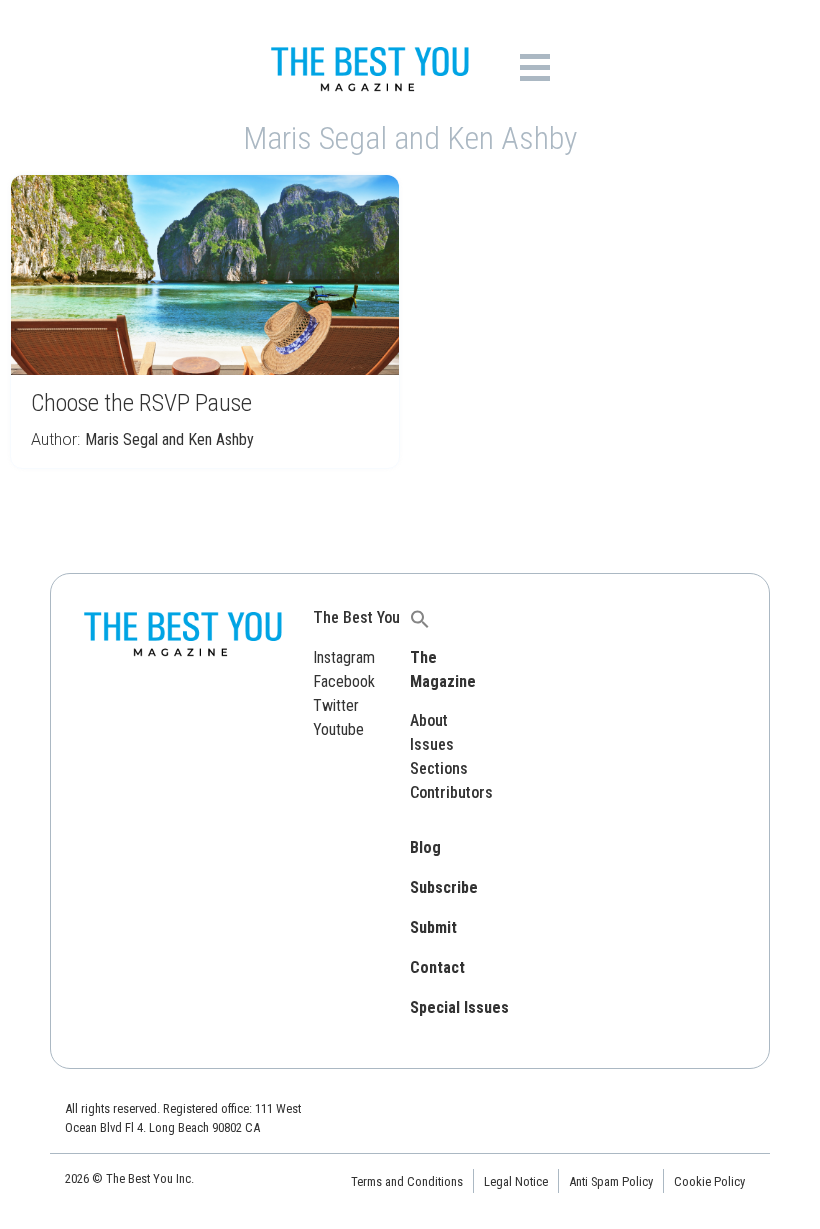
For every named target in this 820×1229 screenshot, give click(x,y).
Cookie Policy (709, 1181)
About (429, 720)
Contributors (451, 792)
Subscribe (444, 887)
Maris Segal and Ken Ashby (169, 439)
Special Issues (459, 1007)
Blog (425, 847)
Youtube (338, 729)
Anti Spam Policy (611, 1181)
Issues (432, 744)
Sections (439, 768)
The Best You (356, 617)
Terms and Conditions (407, 1181)
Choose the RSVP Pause (141, 403)
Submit (433, 927)
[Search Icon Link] (420, 617)
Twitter (336, 705)
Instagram (344, 657)
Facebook (344, 681)
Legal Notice (516, 1181)
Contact (437, 967)
